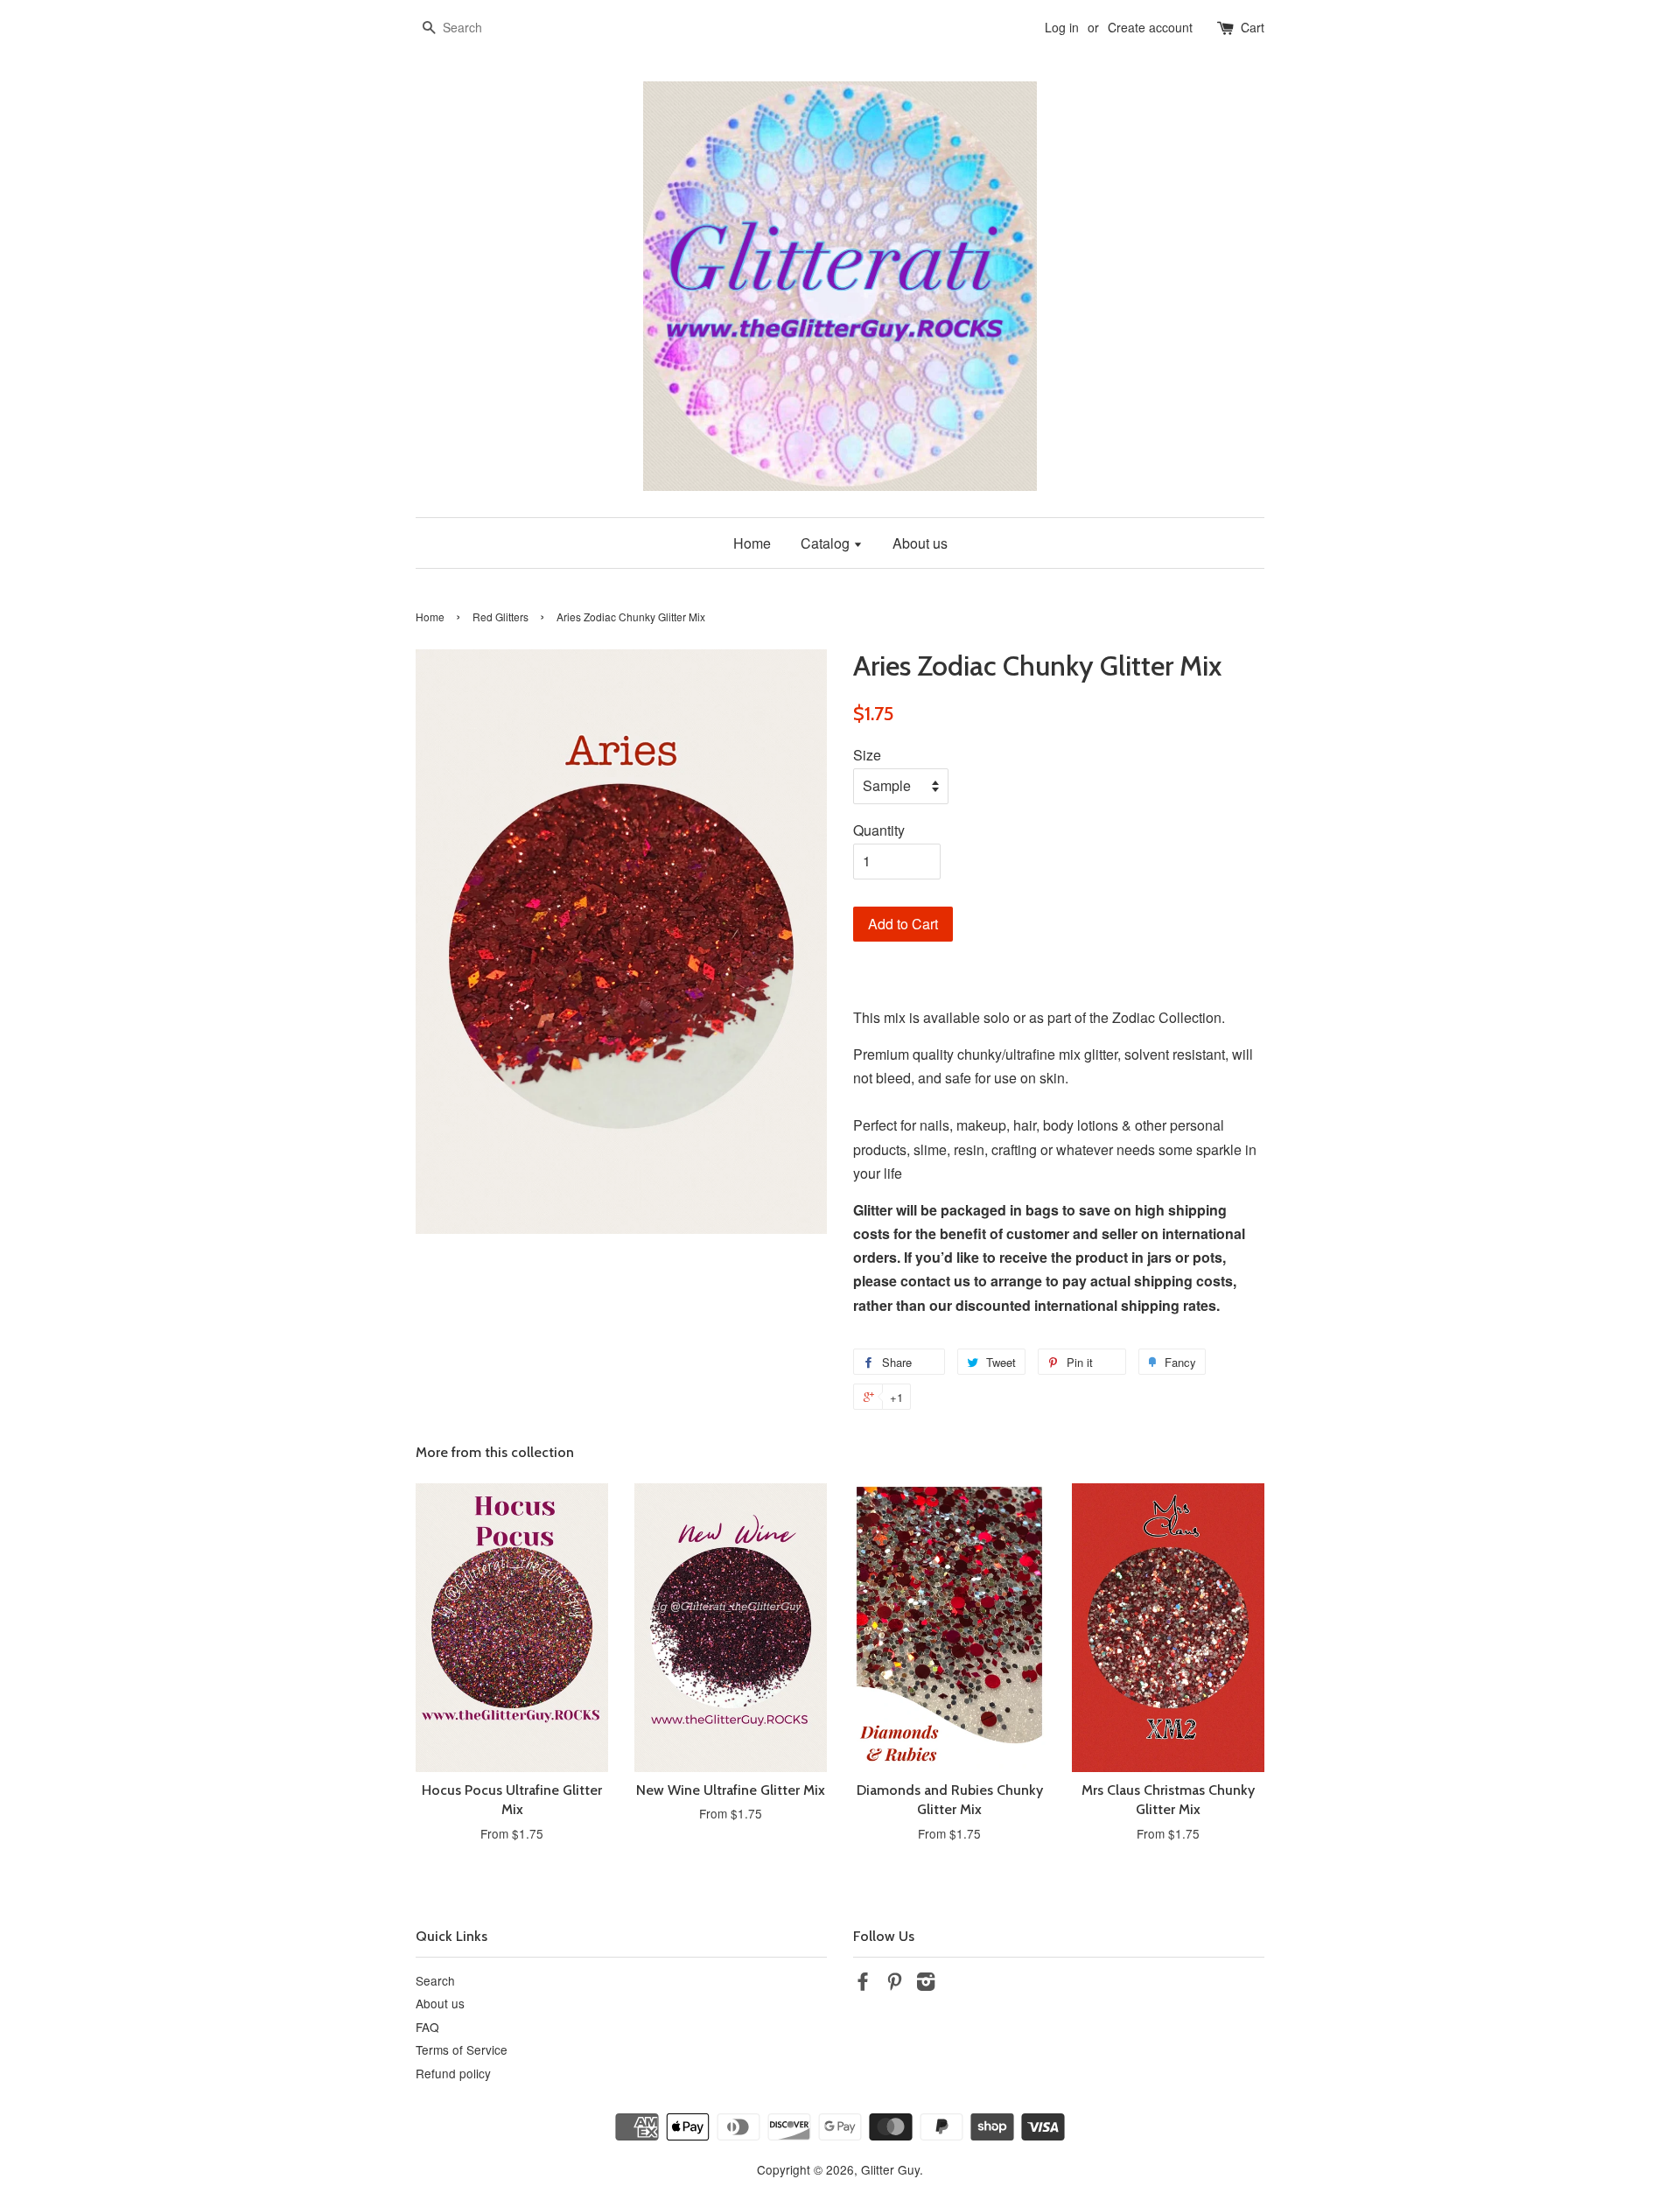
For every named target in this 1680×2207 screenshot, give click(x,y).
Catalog (827, 543)
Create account (1150, 27)
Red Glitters (500, 617)
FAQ (427, 2027)
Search (435, 1980)
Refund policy (453, 2073)
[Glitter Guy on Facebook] (863, 1984)
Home (752, 543)
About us (920, 543)
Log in (1062, 27)
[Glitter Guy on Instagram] (926, 1984)
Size (867, 755)
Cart (1253, 27)
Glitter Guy (890, 2169)
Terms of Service (462, 2049)
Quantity (879, 830)
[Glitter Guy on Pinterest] (894, 1984)
